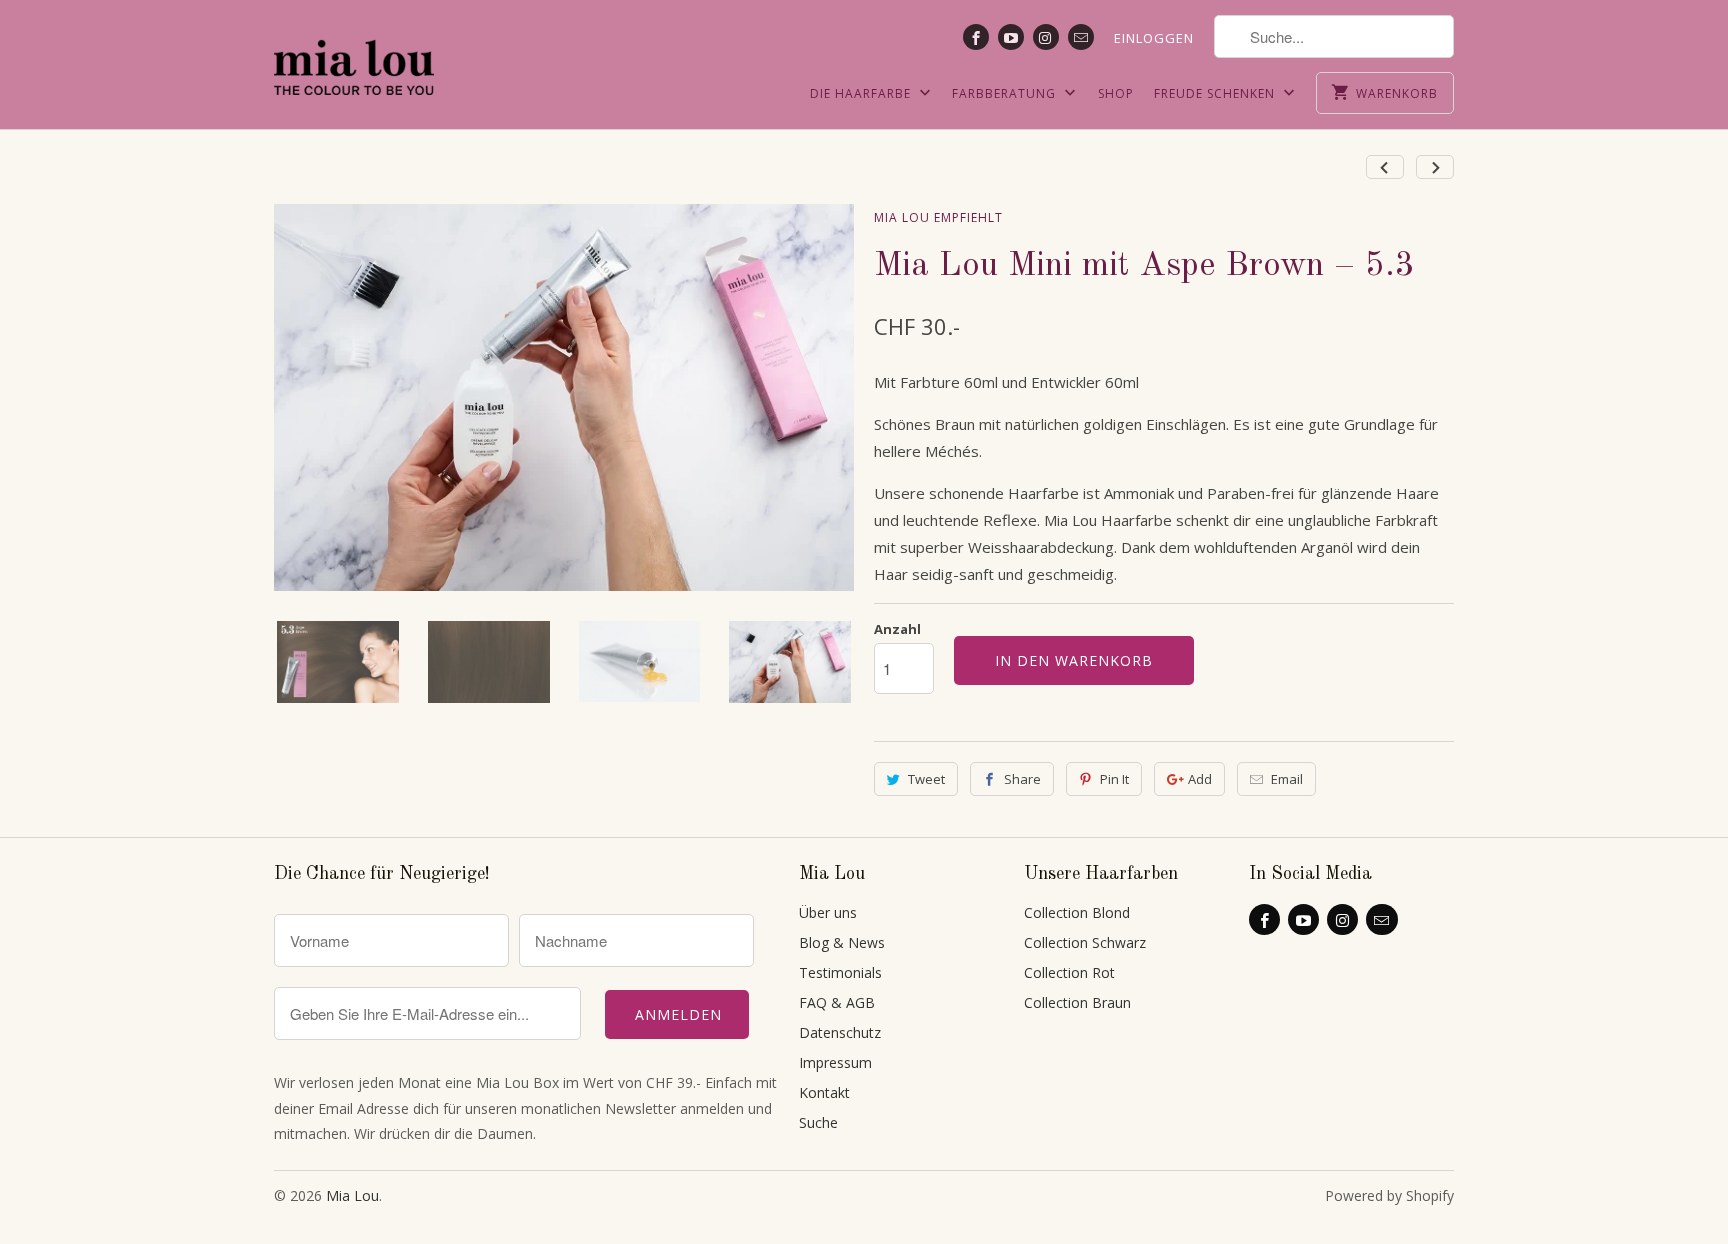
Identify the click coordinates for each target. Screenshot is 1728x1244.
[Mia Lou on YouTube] (1011, 37)
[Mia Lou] (354, 55)
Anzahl (897, 629)
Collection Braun (1077, 1002)
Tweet (926, 779)
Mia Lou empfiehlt (938, 217)
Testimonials (840, 972)
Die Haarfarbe (862, 93)
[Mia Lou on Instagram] (1046, 37)
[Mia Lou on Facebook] (976, 37)
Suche (818, 1122)
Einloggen (1154, 38)
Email (1287, 779)
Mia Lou (352, 1195)
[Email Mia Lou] (1081, 37)
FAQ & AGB (837, 1002)
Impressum (835, 1062)
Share (1022, 779)
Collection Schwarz (1085, 942)
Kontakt (824, 1092)
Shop (1116, 93)
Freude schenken (1216, 93)
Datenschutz (840, 1032)
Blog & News (842, 942)
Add (1200, 779)
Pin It (1114, 779)
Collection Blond (1077, 912)
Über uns (828, 912)
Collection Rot (1069, 972)
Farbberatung (1006, 93)
